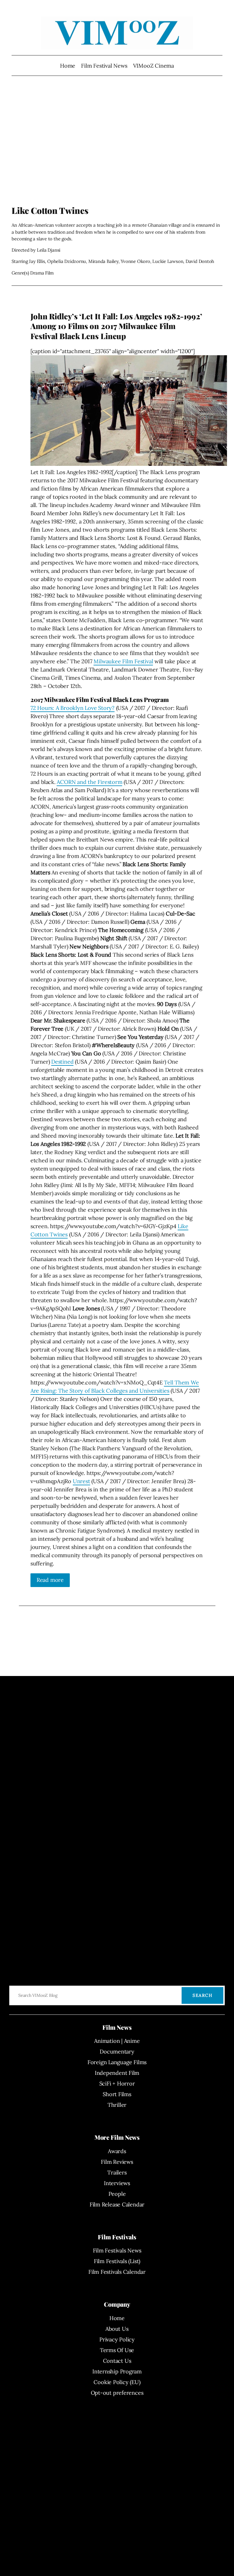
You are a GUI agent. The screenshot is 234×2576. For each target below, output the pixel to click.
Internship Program (117, 2371)
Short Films (117, 2094)
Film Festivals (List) (117, 2261)
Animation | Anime (117, 2041)
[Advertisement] (117, 146)
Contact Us (117, 2361)
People (117, 2194)
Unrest (82, 1481)
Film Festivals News (117, 2250)
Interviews (117, 2183)
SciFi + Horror (117, 2083)
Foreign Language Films (117, 2062)
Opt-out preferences (117, 2393)
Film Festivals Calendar (117, 2272)
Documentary (117, 2052)
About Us (117, 2329)
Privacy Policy (117, 2339)
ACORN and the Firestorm (89, 782)
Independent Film (117, 2073)
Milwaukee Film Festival (123, 661)
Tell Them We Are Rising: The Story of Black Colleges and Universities (115, 1387)
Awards (117, 2151)
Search (202, 1995)
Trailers (117, 2172)
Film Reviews (117, 2162)
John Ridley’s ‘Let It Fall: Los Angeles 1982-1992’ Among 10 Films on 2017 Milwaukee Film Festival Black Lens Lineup (116, 326)
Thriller (117, 2105)
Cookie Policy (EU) (117, 2382)
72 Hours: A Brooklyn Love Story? (73, 708)
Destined (62, 1062)
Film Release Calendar (117, 2204)
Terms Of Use (117, 2350)
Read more (50, 1580)
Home (68, 66)
